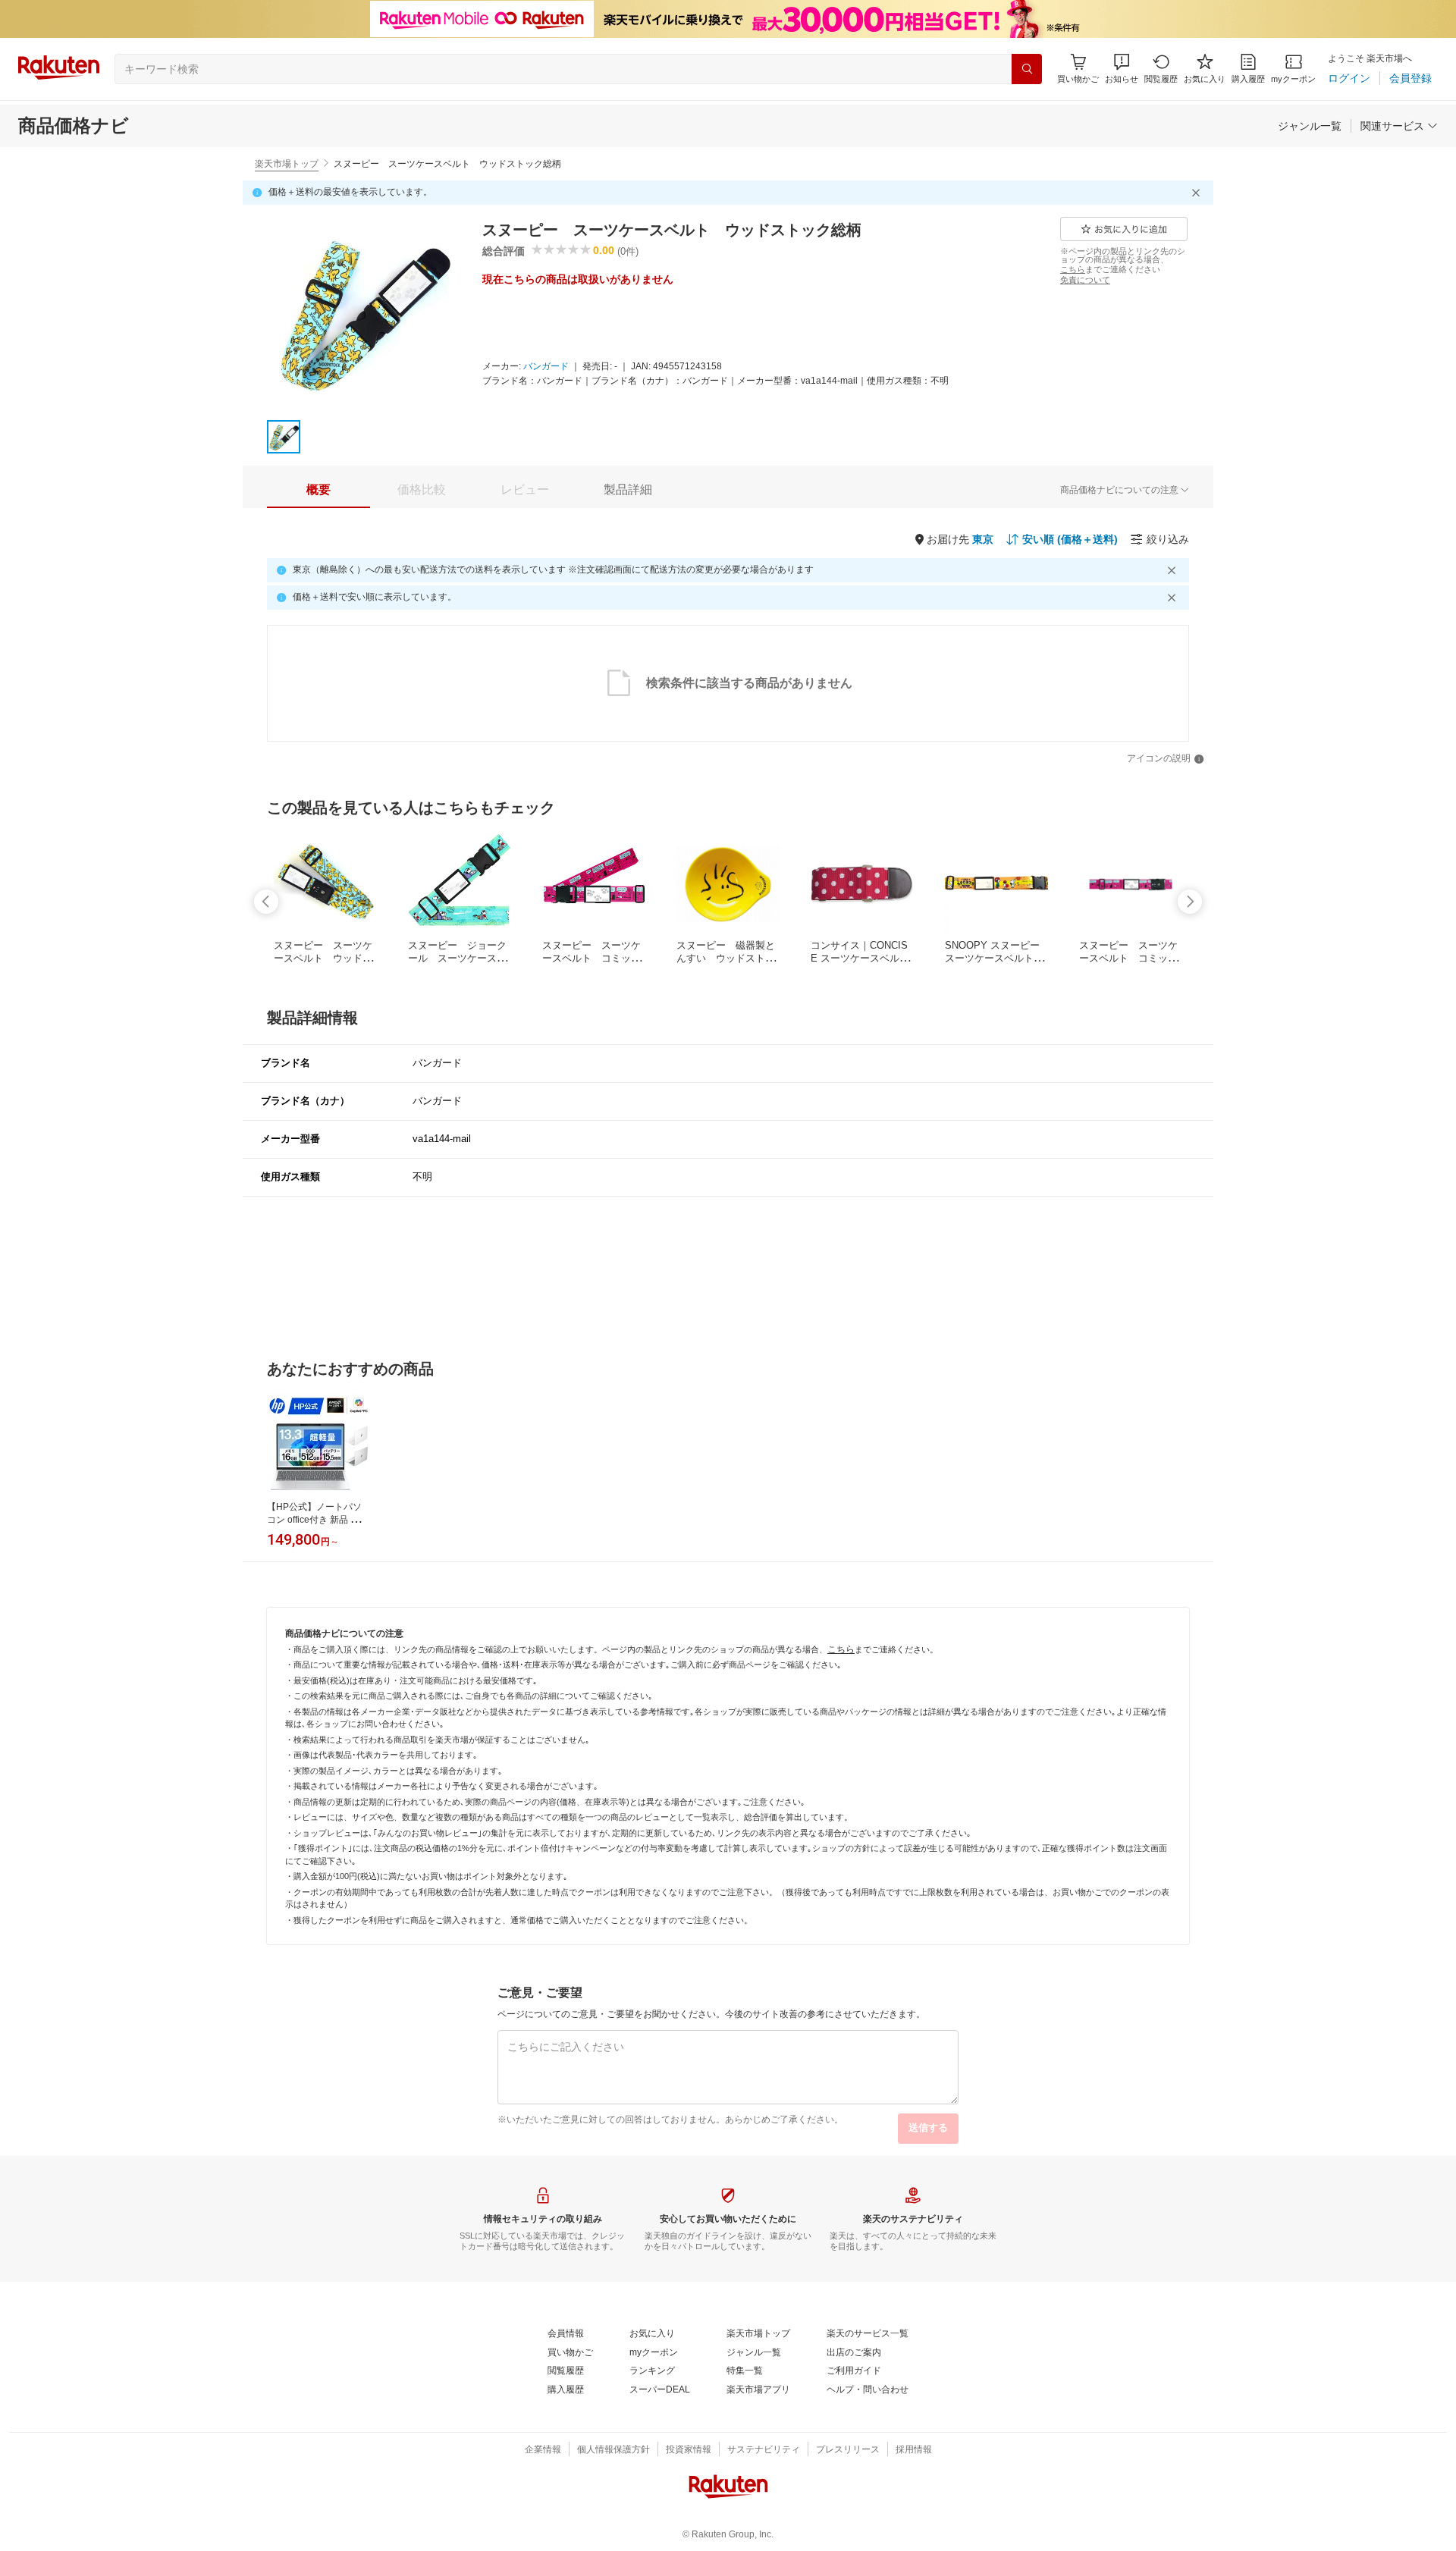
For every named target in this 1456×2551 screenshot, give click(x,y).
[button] (1122, 69)
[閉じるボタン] (1198, 193)
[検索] (1027, 69)
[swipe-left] (266, 902)
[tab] (318, 490)
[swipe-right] (1190, 902)
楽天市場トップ (287, 164)
